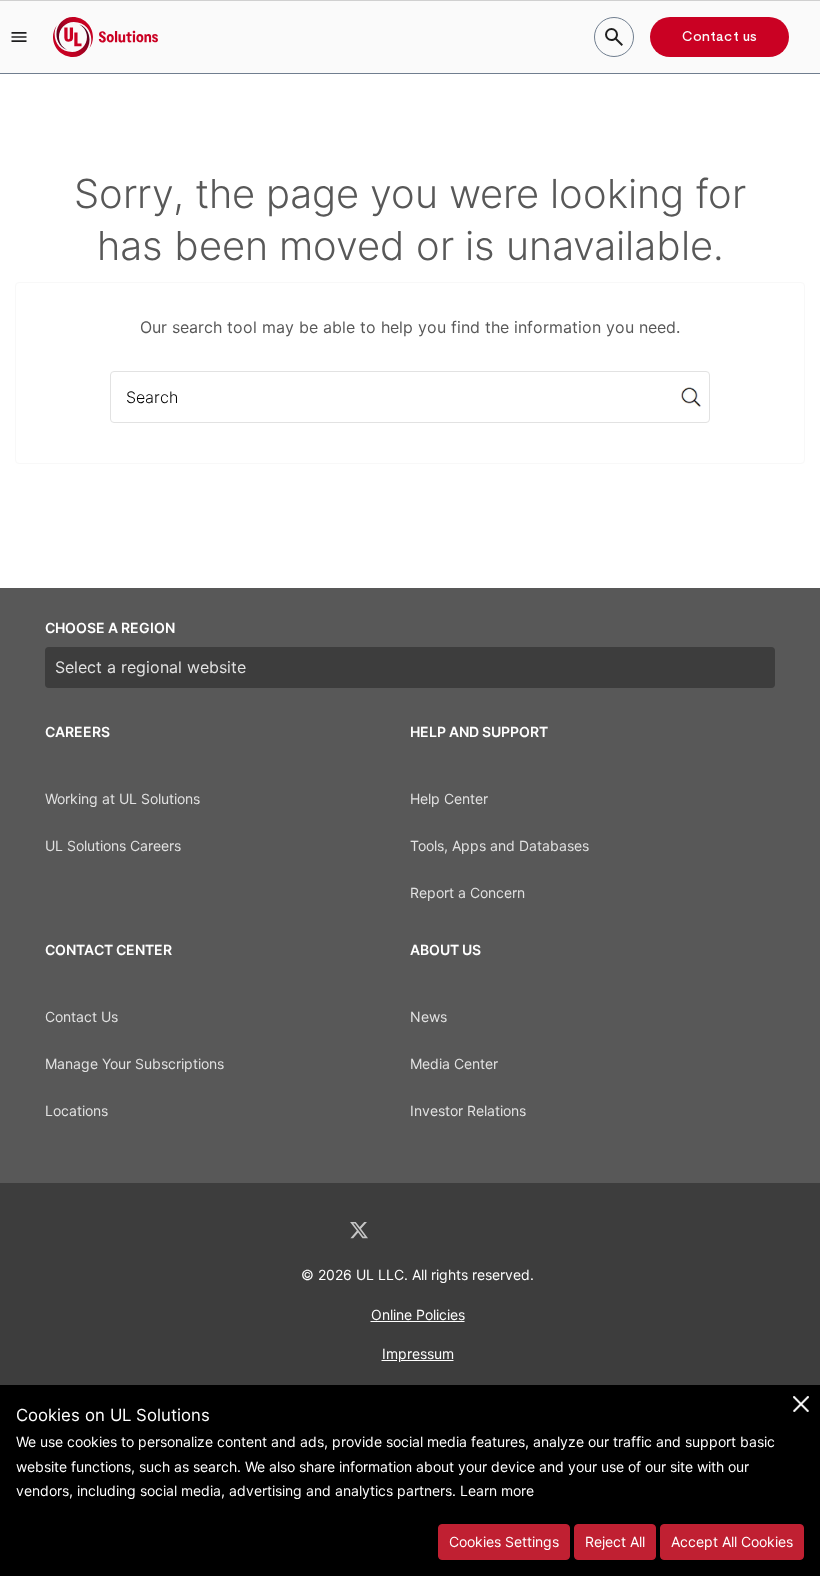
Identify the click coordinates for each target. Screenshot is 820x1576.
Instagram (463, 1230)
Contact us (719, 37)
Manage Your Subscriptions (134, 1063)
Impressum (418, 1353)
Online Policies (418, 1314)
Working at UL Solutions (122, 798)
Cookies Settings (504, 1541)
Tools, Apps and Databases (499, 845)
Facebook (412, 1230)
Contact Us (81, 1016)
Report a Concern (467, 892)
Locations (76, 1110)
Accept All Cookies (732, 1541)
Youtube (514, 1230)
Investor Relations (468, 1110)
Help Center (449, 798)
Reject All (615, 1541)
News (428, 1016)
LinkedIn (306, 1230)
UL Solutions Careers (113, 845)
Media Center (454, 1063)
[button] (19, 37)
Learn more (497, 1490)
